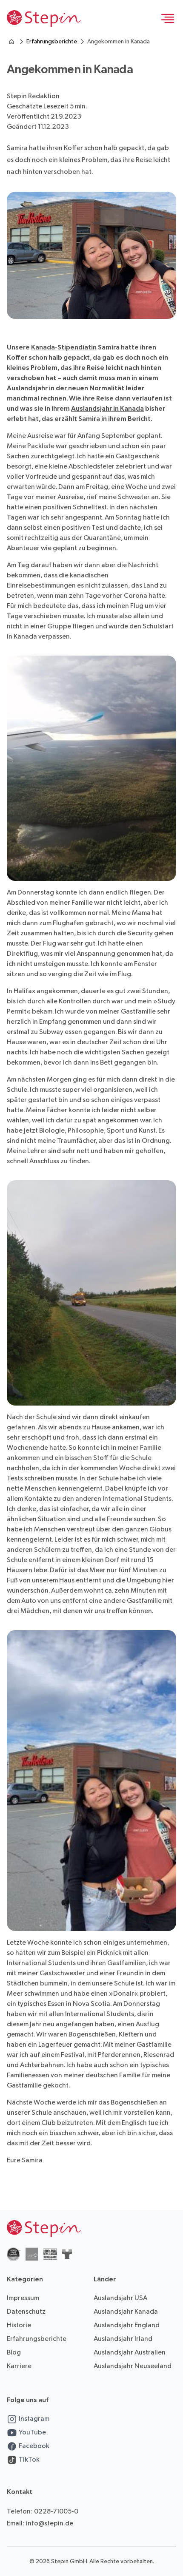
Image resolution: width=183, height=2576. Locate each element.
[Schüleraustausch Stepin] (11, 42)
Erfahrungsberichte (52, 41)
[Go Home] (44, 19)
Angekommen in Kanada (119, 41)
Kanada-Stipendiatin (64, 348)
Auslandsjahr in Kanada (107, 409)
